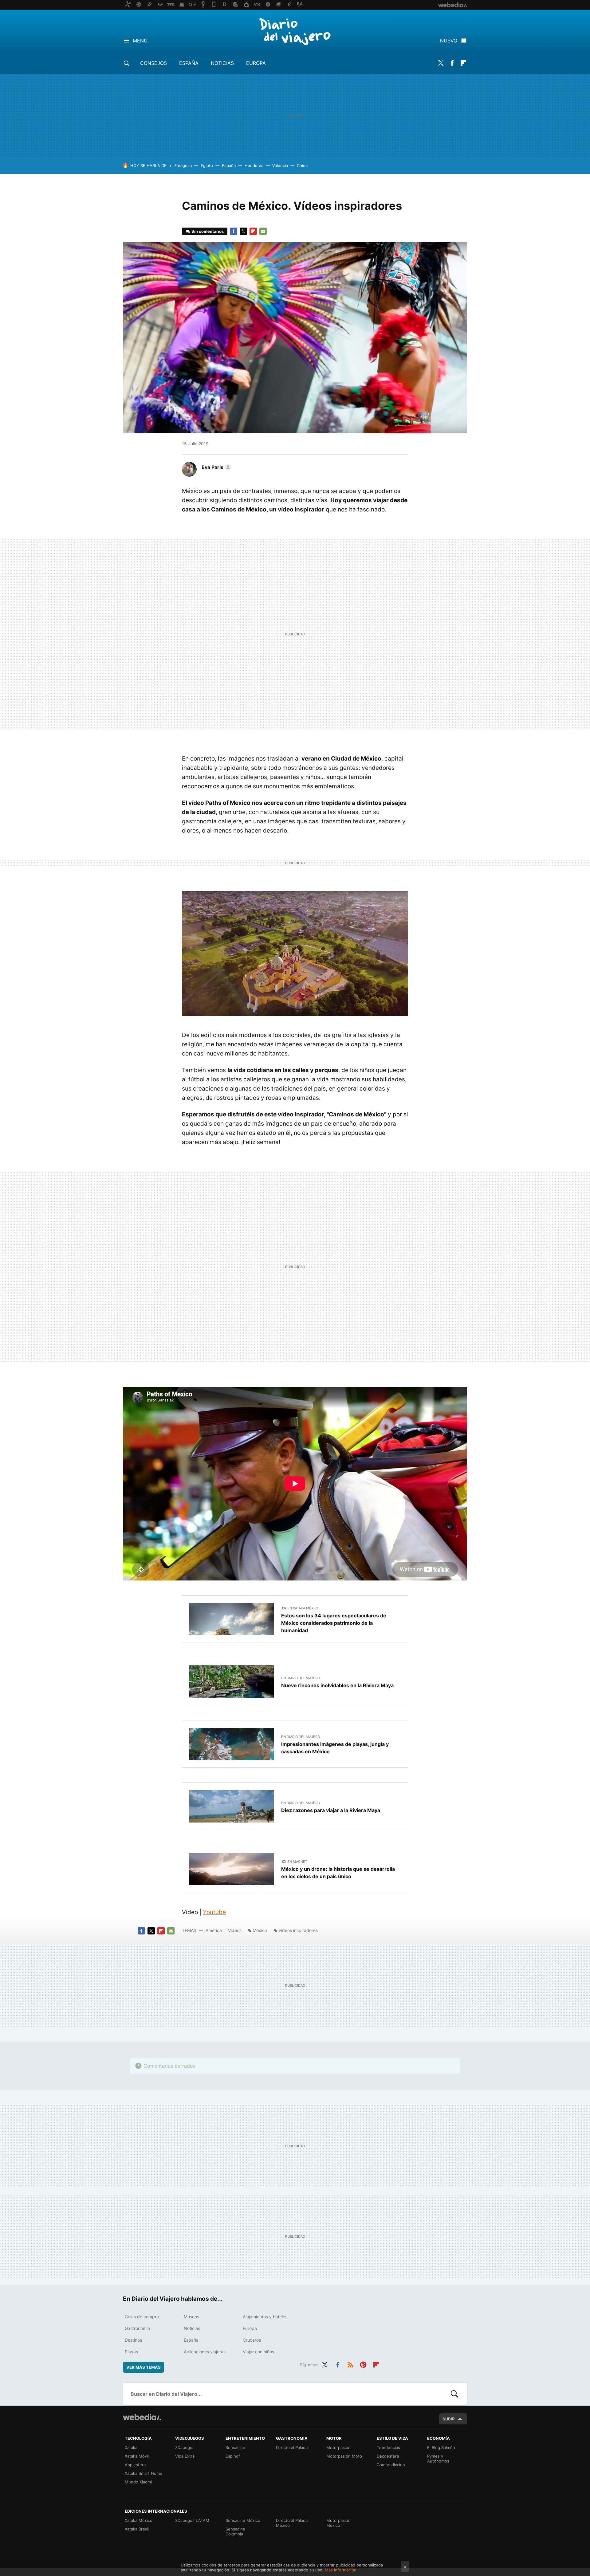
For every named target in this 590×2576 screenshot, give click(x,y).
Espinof (233, 2456)
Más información (341, 2570)
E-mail (263, 231)
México (260, 1930)
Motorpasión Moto (344, 2456)
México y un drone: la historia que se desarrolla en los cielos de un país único (338, 1873)
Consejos (153, 63)
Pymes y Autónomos (438, 2459)
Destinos (133, 2340)
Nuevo (449, 41)
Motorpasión (338, 2447)
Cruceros (252, 2340)
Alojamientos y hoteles (265, 2317)
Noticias (222, 63)
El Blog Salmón (441, 2447)
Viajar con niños (258, 2352)
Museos (191, 2317)
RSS (350, 2364)
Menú (140, 41)
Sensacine (235, 2447)
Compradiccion (391, 2465)
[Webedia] (142, 2417)
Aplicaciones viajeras (205, 2352)
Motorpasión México (338, 2523)
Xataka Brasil (137, 2529)
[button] (216, 467)
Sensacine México (243, 2520)
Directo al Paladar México (293, 2523)
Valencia (280, 165)
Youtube (214, 1912)
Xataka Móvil (137, 2456)
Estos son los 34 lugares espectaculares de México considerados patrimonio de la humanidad (334, 1623)
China (302, 165)
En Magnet (297, 1862)
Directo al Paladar (293, 2447)
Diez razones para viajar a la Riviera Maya (331, 1810)
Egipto (207, 165)
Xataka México (139, 2520)
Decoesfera (388, 2456)
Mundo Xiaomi (138, 2482)
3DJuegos (185, 2447)
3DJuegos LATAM (192, 2520)
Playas (131, 2352)
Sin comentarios (208, 231)
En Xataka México (303, 1608)
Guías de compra (142, 2317)
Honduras (254, 165)
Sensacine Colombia (235, 2531)
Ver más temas (144, 2367)
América (214, 1930)
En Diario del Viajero (301, 1678)
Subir (449, 2419)
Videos (235, 1930)
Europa (256, 63)
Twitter (441, 63)
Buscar (454, 2394)
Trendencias (388, 2447)
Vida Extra (185, 2456)
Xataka (131, 2447)
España (189, 63)
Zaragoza (183, 165)
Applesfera (135, 2465)
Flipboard (463, 63)
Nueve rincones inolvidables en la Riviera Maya (337, 1685)
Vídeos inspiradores (298, 1930)
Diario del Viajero (295, 31)
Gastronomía (137, 2328)
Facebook (452, 63)
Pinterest (363, 2364)
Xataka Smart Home (144, 2473)
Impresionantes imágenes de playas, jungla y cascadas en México (335, 1748)
